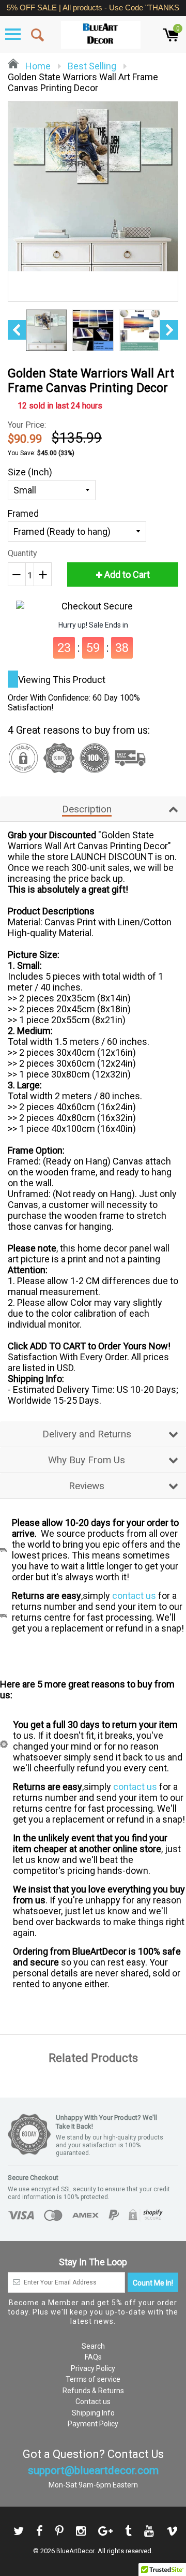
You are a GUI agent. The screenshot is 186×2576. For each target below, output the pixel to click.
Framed (23, 513)
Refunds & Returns (93, 2391)
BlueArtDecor (75, 2551)
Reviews (87, 1486)
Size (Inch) (30, 472)
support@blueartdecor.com (93, 2470)
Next (169, 330)
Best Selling (92, 66)
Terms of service (93, 2379)
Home (37, 66)
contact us (134, 1596)
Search (93, 2346)
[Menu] (13, 34)
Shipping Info (93, 2413)
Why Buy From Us (87, 1460)
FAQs (93, 2357)
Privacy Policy (93, 2368)
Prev (17, 330)
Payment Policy (93, 2424)
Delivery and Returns (87, 1434)
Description (87, 809)
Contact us (93, 2402)
